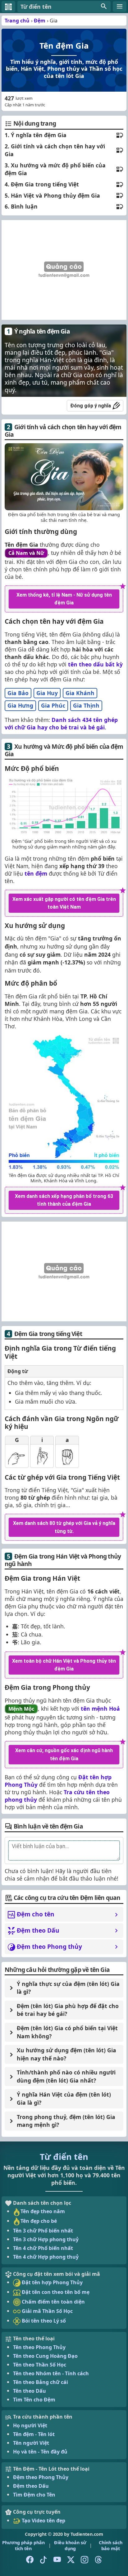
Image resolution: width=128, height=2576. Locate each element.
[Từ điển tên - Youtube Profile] (57, 2560)
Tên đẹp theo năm (43, 2211)
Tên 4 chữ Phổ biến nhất (43, 2248)
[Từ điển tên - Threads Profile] (98, 2560)
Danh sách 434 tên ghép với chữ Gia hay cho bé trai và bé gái (61, 723)
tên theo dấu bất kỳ (95, 664)
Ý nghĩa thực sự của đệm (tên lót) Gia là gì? (68, 1988)
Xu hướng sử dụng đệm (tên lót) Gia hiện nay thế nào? (66, 2054)
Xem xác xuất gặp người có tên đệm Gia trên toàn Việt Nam (64, 903)
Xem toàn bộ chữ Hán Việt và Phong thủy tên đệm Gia (64, 1665)
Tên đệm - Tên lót (34, 2434)
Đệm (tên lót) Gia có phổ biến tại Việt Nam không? (67, 2032)
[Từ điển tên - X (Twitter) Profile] (71, 2560)
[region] (63, 270)
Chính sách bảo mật (111, 2545)
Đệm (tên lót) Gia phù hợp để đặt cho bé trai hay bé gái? (68, 2010)
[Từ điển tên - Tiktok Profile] (43, 2560)
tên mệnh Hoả (100, 1709)
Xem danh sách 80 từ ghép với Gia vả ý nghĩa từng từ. (64, 1527)
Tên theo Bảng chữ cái (41, 2382)
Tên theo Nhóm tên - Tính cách (51, 2373)
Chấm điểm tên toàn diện (53, 2302)
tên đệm (36, 873)
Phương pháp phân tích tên (23, 2545)
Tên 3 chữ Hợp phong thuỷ (46, 2239)
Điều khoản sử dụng (70, 2545)
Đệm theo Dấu (31, 2486)
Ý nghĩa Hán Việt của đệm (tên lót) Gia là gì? (64, 2098)
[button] (64, 7)
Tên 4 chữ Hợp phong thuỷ (46, 2257)
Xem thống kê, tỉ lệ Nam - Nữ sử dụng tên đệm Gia (64, 599)
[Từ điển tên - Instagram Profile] (85, 2560)
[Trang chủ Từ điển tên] (8, 7)
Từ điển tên (64, 2157)
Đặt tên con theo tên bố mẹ (55, 2292)
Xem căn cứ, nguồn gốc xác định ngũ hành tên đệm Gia (64, 1754)
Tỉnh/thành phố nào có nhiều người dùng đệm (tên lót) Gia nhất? (66, 2076)
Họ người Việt (30, 2425)
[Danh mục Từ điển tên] (120, 7)
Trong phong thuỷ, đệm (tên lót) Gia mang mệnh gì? (66, 2121)
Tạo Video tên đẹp (43, 2521)
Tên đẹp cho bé (39, 2221)
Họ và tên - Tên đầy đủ (40, 2452)
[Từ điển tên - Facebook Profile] (30, 2560)
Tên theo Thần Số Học (40, 2365)
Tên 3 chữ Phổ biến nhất (43, 2231)
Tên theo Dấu (30, 2391)
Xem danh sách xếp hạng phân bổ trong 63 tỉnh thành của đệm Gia (64, 1200)
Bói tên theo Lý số (43, 2321)
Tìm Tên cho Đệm (34, 2400)
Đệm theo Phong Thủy (41, 2477)
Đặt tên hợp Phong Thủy (52, 2282)
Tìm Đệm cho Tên (34, 2495)
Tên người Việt (31, 2443)
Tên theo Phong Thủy (39, 2347)
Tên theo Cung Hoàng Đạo (45, 2356)
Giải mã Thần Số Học (47, 2311)
